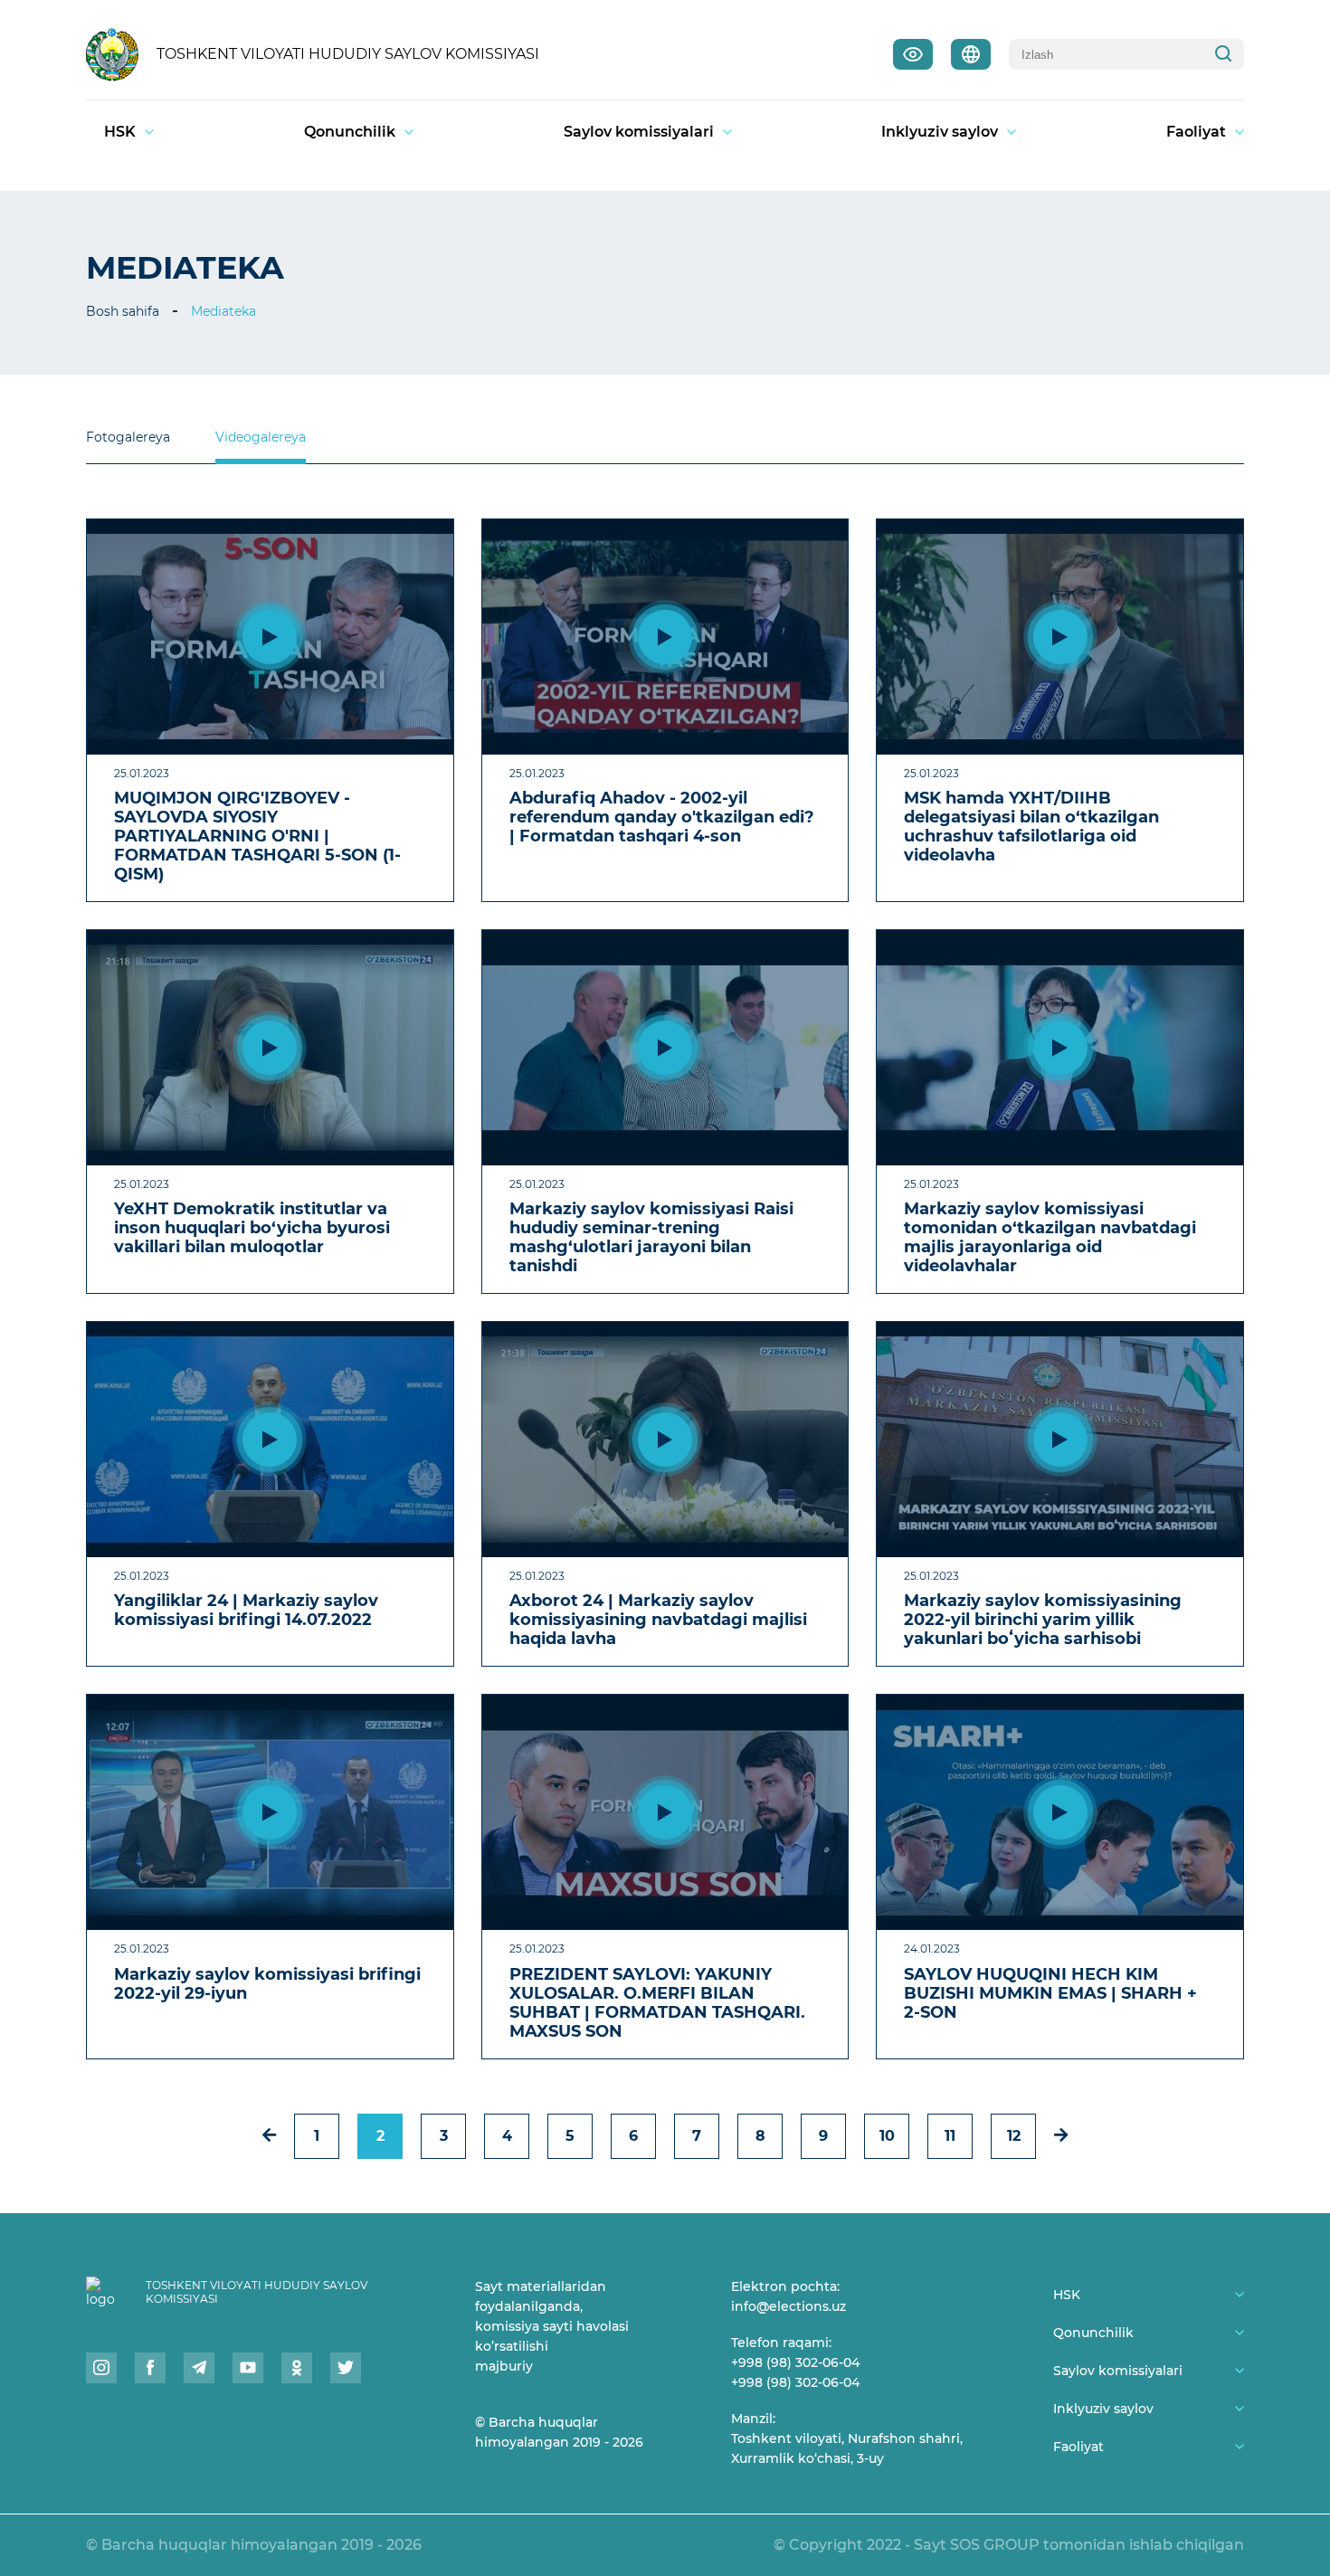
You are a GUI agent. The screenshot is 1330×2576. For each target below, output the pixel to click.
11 (950, 2136)
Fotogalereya (128, 437)
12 (1014, 2136)
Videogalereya (261, 437)
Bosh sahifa (123, 311)
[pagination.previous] (269, 2135)
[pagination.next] (1061, 2135)
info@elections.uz (788, 2306)
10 (887, 2136)
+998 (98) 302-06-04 (795, 2362)
